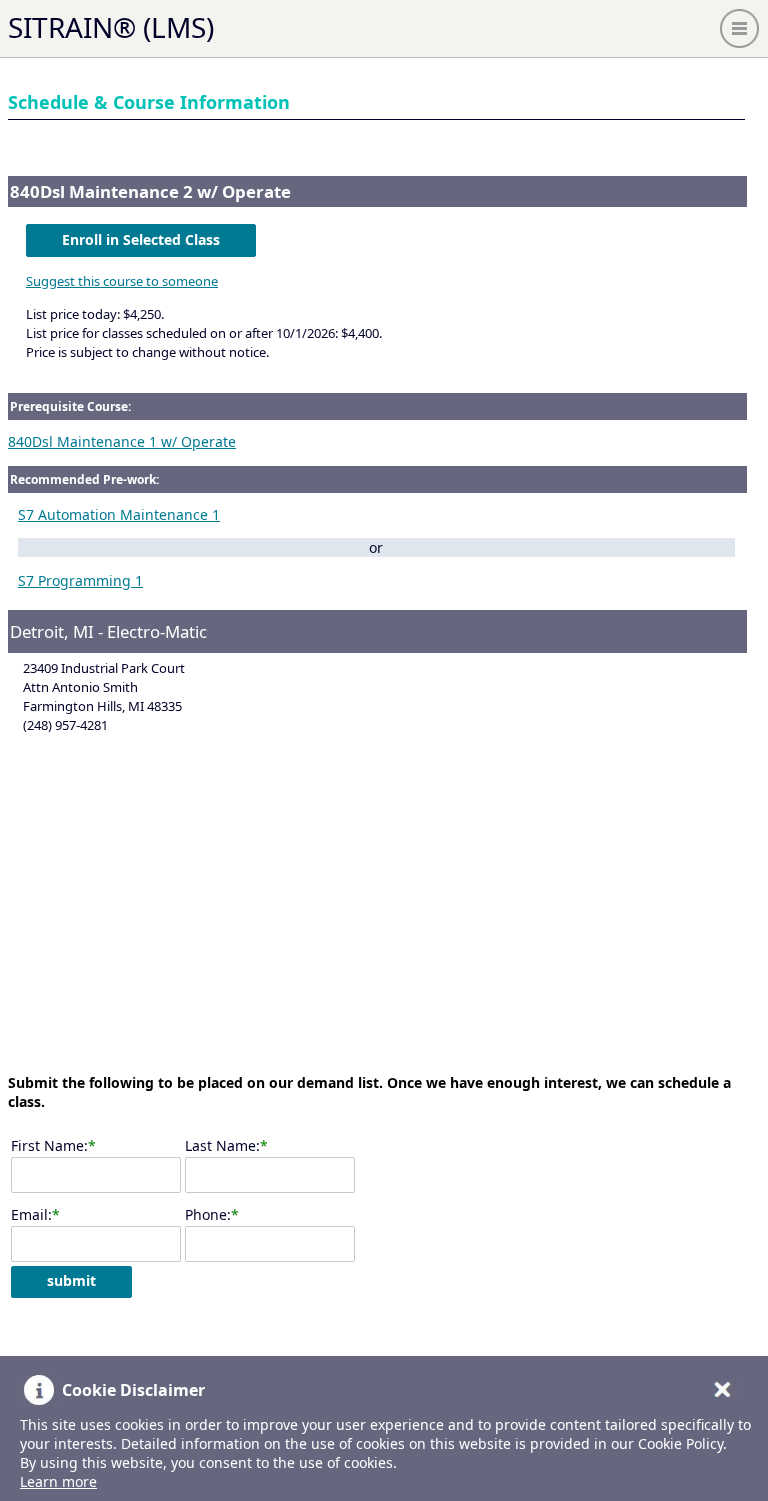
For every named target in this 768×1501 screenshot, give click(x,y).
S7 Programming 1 (80, 580)
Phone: (208, 1214)
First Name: (49, 1145)
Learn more (58, 1481)
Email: (31, 1214)
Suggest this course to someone (122, 281)
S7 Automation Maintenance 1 (119, 514)
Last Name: (222, 1145)
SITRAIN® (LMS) (111, 27)
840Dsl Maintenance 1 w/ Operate (122, 441)
